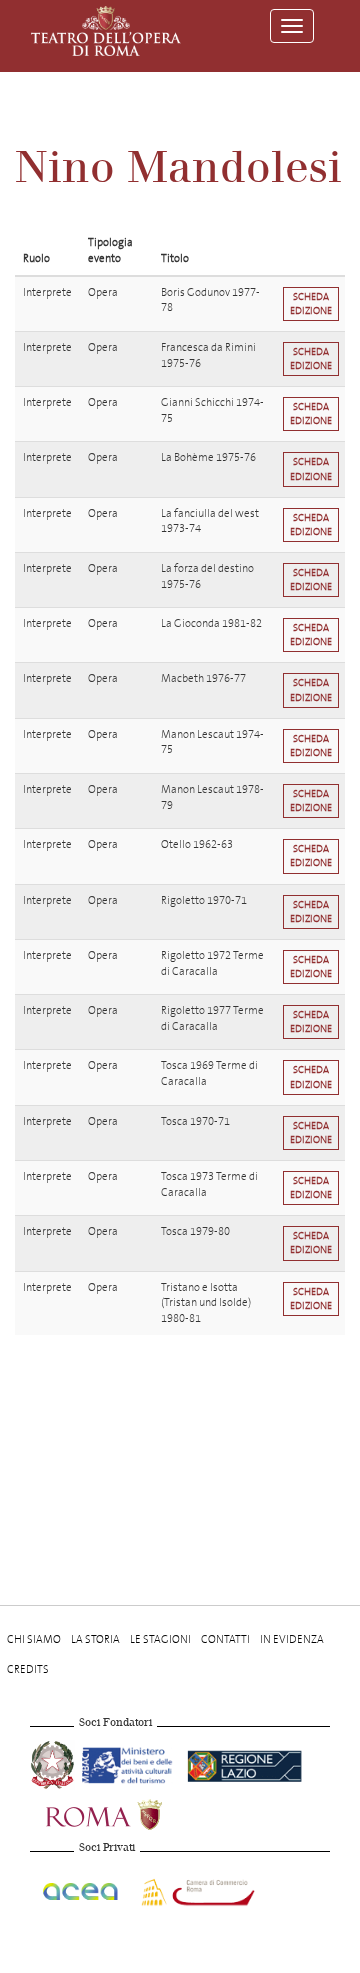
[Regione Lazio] (244, 1763)
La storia (95, 1639)
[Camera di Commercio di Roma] (196, 1888)
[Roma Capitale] (130, 1813)
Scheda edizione (311, 303)
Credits (28, 1669)
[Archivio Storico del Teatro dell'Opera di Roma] (106, 31)
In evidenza (292, 1639)
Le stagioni (160, 1639)
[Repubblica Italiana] (54, 1763)
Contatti (225, 1639)
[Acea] (81, 1888)
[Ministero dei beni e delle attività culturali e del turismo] (130, 1763)
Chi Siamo (34, 1639)
